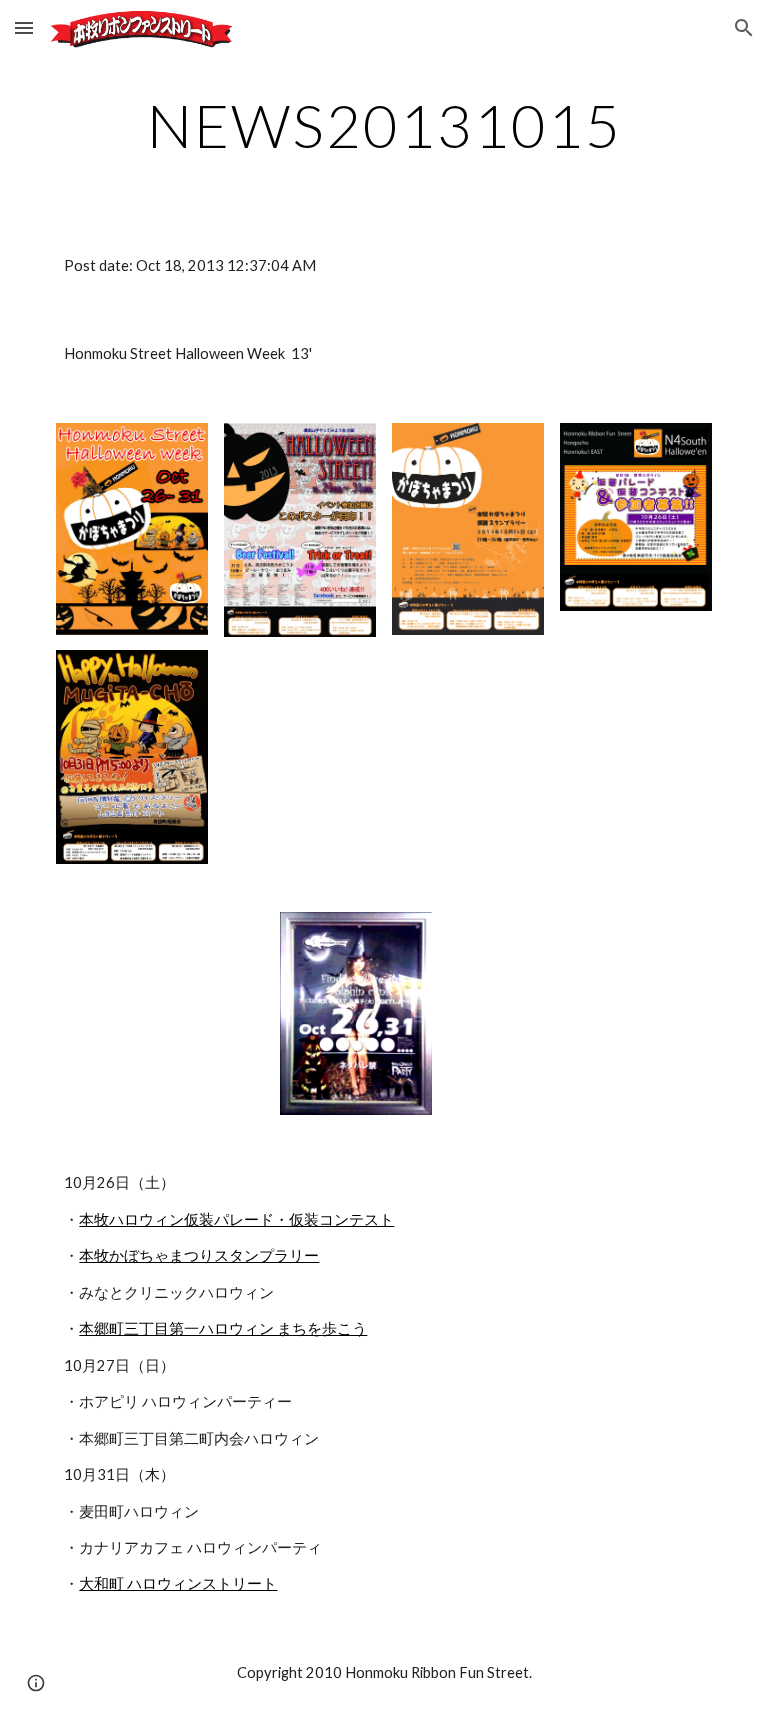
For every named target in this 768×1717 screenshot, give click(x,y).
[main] (383, 125)
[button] (24, 27)
